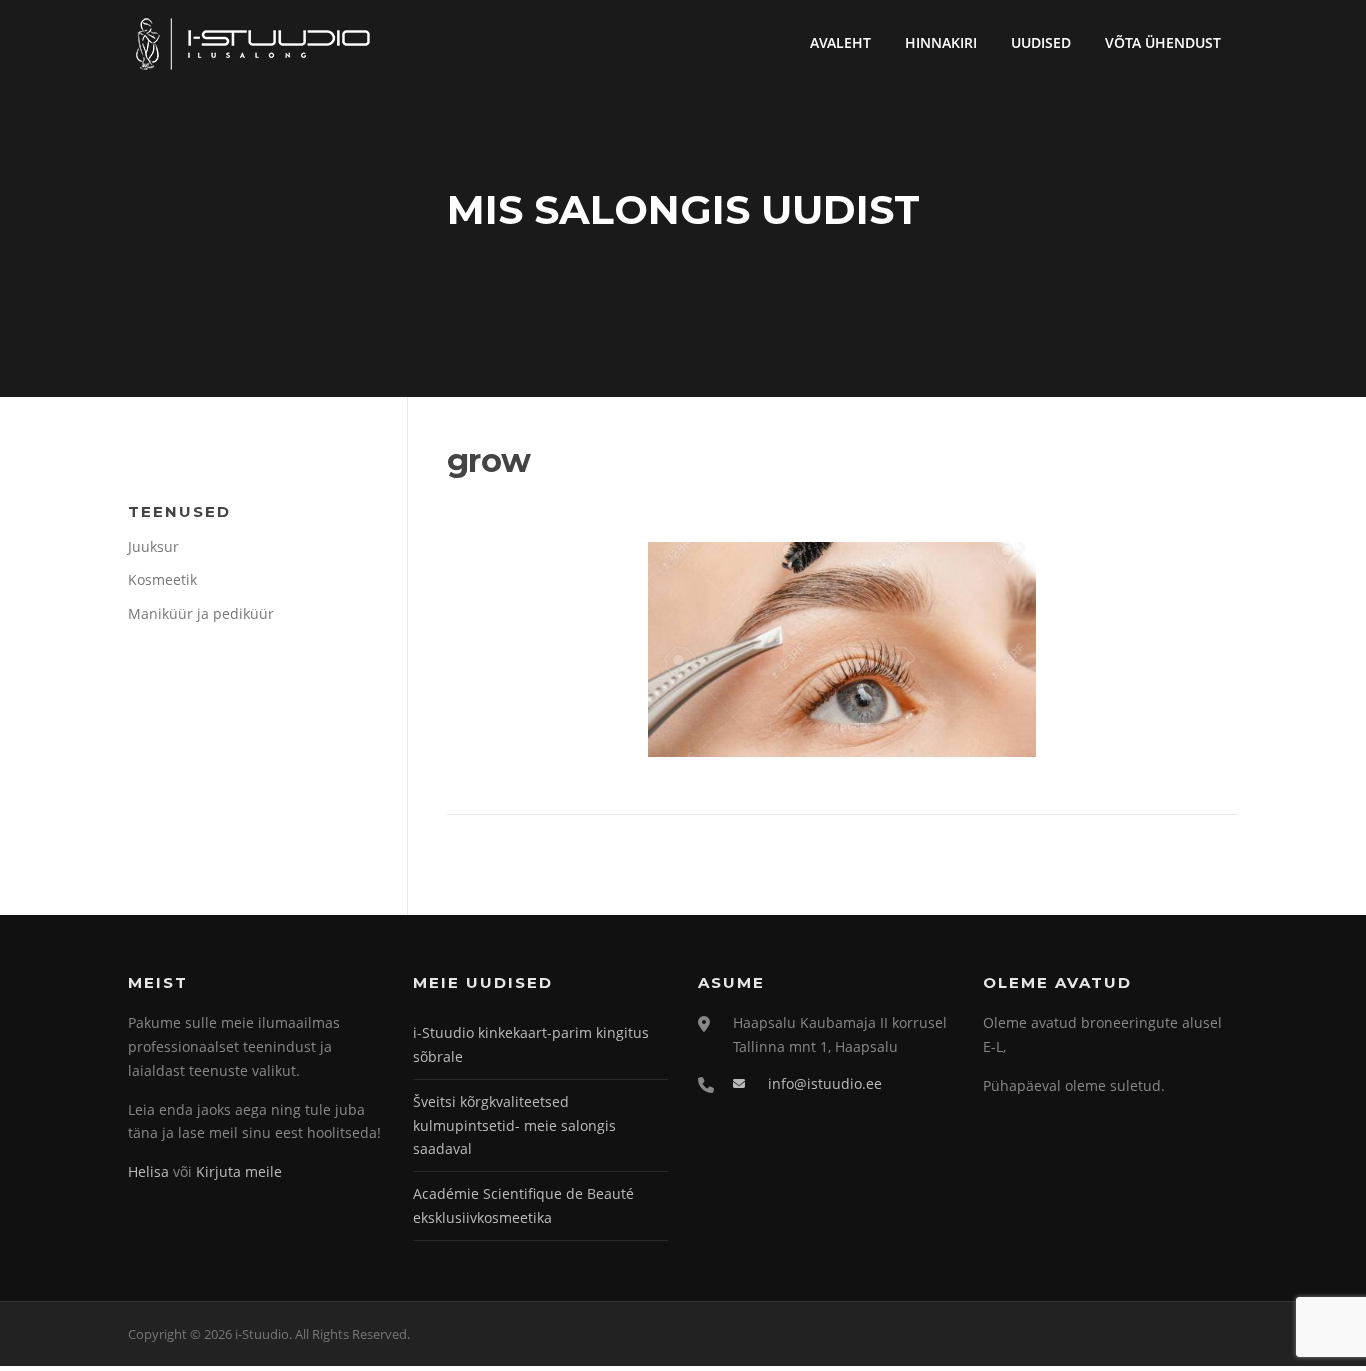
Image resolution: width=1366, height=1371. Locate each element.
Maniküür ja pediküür (201, 613)
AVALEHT (840, 42)
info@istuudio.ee (825, 1083)
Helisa (148, 1171)
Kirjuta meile (239, 1171)
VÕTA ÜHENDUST (1163, 42)
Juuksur (153, 546)
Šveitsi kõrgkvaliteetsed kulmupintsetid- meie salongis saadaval (514, 1125)
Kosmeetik (162, 579)
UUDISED (1041, 42)
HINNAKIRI (941, 42)
